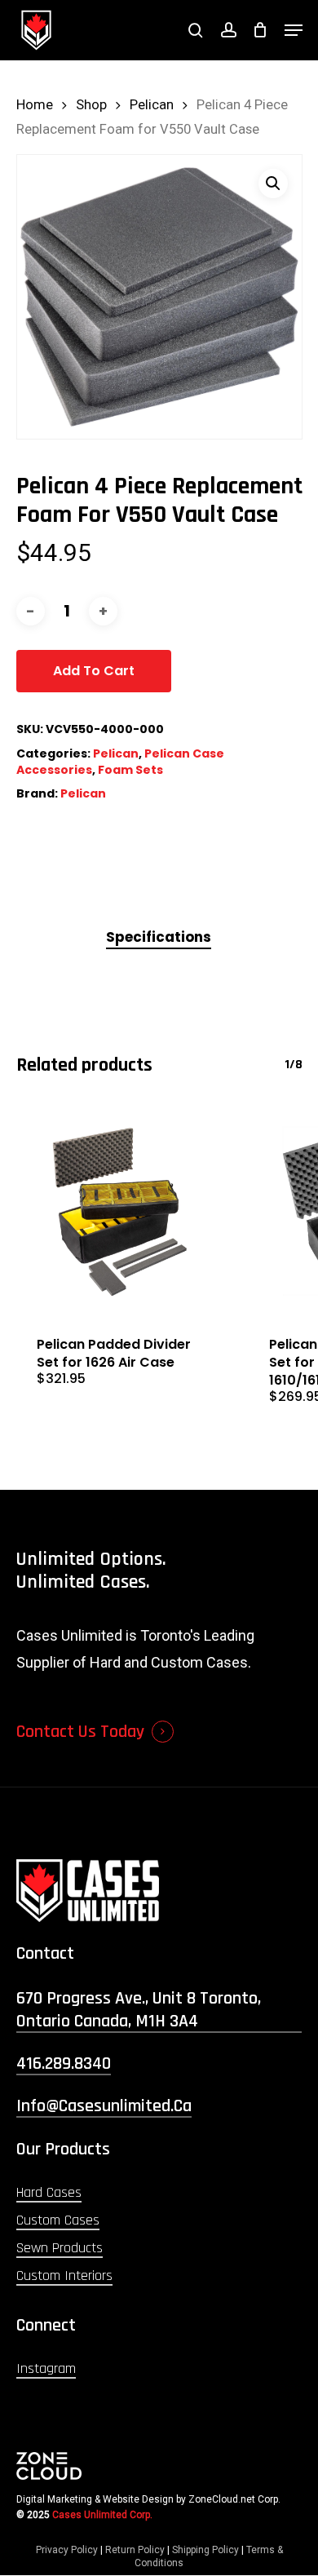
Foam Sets (130, 770)
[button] (294, 30)
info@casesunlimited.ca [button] (104, 2106)
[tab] (159, 937)
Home (35, 105)
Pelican (152, 105)
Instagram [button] (46, 2368)
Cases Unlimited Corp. (102, 2515)
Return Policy (135, 2550)
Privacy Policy (67, 2550)
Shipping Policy (205, 2550)
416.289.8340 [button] (64, 2064)
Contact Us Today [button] (80, 1732)
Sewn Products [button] (60, 2248)
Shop (91, 105)
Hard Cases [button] (49, 2192)
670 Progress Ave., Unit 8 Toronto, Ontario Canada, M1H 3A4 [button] (139, 2010)
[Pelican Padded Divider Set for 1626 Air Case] (121, 1212)
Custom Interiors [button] (64, 2276)
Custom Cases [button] (58, 2220)
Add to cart (94, 671)
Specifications (159, 937)
